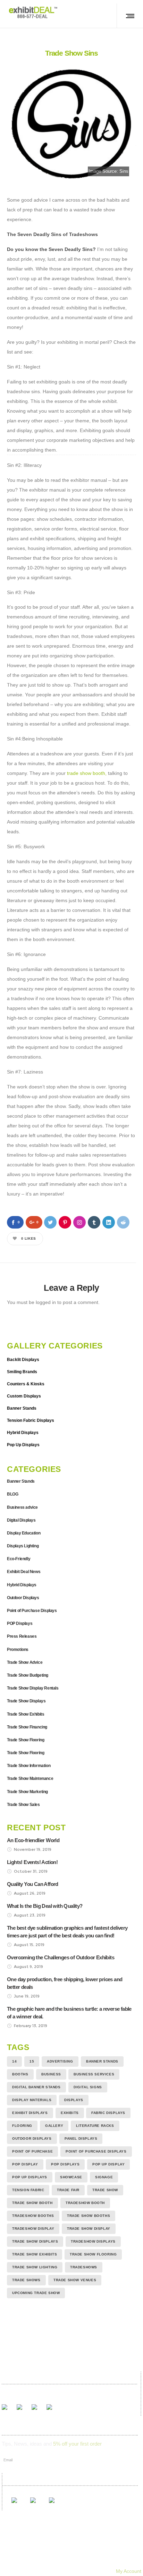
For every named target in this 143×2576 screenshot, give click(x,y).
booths (20, 2074)
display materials (32, 2100)
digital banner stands (36, 2087)
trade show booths (89, 2216)
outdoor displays (32, 2138)
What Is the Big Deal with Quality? (45, 1906)
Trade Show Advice (25, 1662)
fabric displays (108, 2113)
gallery (54, 2126)
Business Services (94, 2074)
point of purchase (32, 2151)
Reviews (73, 2552)
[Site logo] (33, 12)
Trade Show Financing (27, 1727)
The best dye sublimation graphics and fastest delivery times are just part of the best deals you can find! (67, 1932)
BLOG (12, 1494)
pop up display (108, 2164)
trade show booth (86, 773)
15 (32, 2061)
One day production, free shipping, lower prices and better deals (65, 1983)
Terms (73, 2561)
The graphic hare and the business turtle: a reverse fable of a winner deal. (69, 2013)
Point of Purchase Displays (32, 1611)
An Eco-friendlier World (33, 1840)
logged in (46, 1302)
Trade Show (105, 2190)
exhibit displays (30, 2113)
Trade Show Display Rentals (33, 1688)
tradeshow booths (33, 2216)
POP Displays (20, 1623)
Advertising (60, 2061)
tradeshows (84, 2267)
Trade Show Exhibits (26, 1714)
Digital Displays (21, 1520)
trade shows (26, 2280)
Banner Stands (22, 1408)
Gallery (45, 2552)
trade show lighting (35, 2267)
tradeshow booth (85, 2203)
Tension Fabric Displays (31, 1420)
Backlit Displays (23, 1360)
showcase (71, 2177)
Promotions (18, 1650)
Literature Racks (95, 2126)
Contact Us (42, 2561)
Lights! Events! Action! (32, 1862)
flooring (22, 2126)
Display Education (24, 1533)
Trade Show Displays (26, 1701)
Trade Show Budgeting (28, 1675)
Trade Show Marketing (27, 1792)
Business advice (22, 1507)
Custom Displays (24, 1396)
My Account (129, 2571)
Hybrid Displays (23, 1433)
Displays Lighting (23, 1546)
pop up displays (30, 2177)
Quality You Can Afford (33, 1884)
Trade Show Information (29, 1766)
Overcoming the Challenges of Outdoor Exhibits (61, 1957)
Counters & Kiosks (26, 1384)
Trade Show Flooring (26, 1740)
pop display (25, 2164)
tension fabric (28, 2190)
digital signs (88, 2087)
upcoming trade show (36, 2293)
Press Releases (22, 1636)
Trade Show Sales (23, 1805)
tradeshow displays (93, 2241)
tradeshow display (33, 2229)
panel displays (81, 2138)
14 (14, 2061)
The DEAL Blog (111, 2552)
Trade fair (68, 2190)
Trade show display (89, 2229)
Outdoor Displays (23, 1598)
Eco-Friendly (19, 1559)
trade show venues (75, 2280)
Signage (104, 2177)
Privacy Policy (107, 2561)
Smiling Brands (22, 1372)
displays (74, 2100)
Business (51, 2074)
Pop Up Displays (23, 1445)
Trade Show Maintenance (30, 1779)
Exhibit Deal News (24, 1572)
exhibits (70, 2113)
